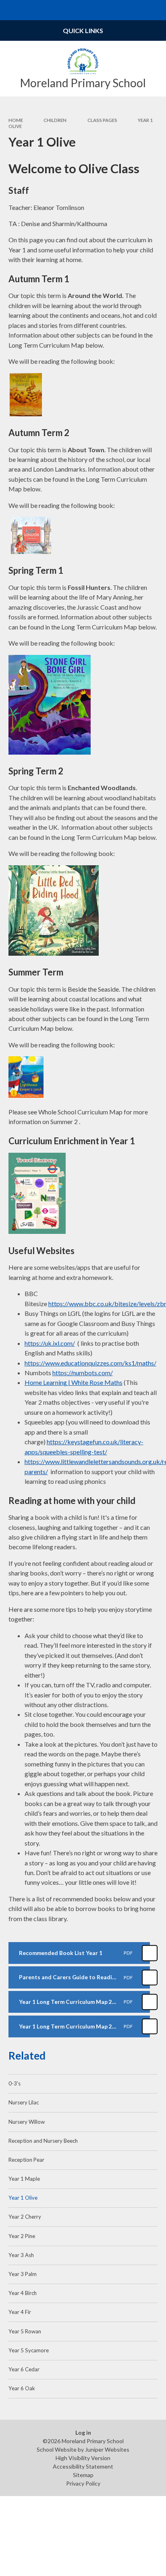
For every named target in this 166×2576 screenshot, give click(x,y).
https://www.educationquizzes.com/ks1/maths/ (90, 1363)
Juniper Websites (107, 2449)
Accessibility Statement (83, 2466)
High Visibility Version (83, 2458)
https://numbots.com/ (83, 1373)
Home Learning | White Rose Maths (74, 1382)
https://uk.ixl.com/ (50, 1343)
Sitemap (83, 2475)
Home (16, 120)
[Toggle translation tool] (136, 10)
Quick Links (83, 30)
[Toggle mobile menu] (10, 10)
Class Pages (102, 120)
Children (55, 120)
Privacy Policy (83, 2483)
